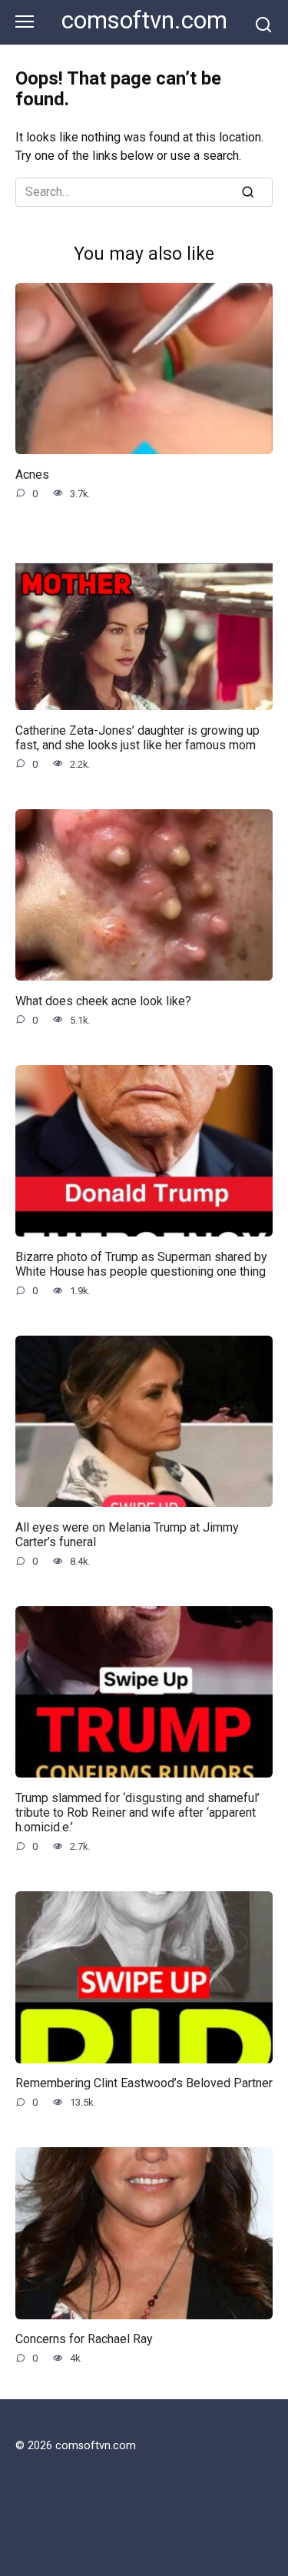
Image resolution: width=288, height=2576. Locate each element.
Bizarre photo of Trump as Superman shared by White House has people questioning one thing (141, 1263)
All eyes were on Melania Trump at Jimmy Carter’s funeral (127, 1534)
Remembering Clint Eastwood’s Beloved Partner (144, 2083)
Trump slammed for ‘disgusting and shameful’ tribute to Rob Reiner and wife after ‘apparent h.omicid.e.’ (137, 1812)
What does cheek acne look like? (103, 1000)
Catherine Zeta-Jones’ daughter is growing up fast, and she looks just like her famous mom (137, 737)
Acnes (32, 474)
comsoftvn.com (144, 20)
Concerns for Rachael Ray (84, 2339)
